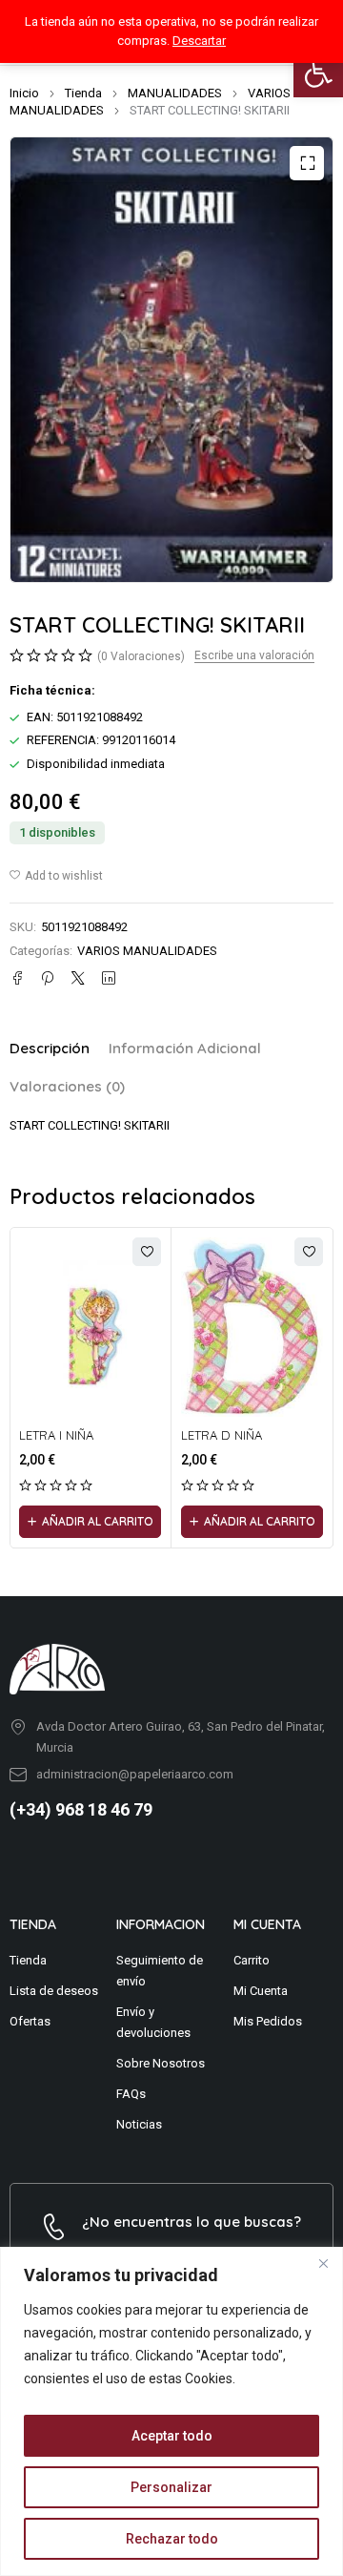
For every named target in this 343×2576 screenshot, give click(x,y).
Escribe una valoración (254, 655)
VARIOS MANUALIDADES (147, 951)
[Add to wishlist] (56, 876)
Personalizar (171, 2487)
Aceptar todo (172, 2436)
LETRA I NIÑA (56, 1435)
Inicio (24, 93)
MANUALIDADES (175, 93)
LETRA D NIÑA (222, 1435)
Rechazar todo (172, 2539)
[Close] (323, 2263)
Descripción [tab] (50, 1048)
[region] (171, 2411)
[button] (318, 73)
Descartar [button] (199, 41)
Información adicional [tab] (185, 1048)
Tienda (83, 93)
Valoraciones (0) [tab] (67, 1086)
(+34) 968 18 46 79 (81, 1809)
